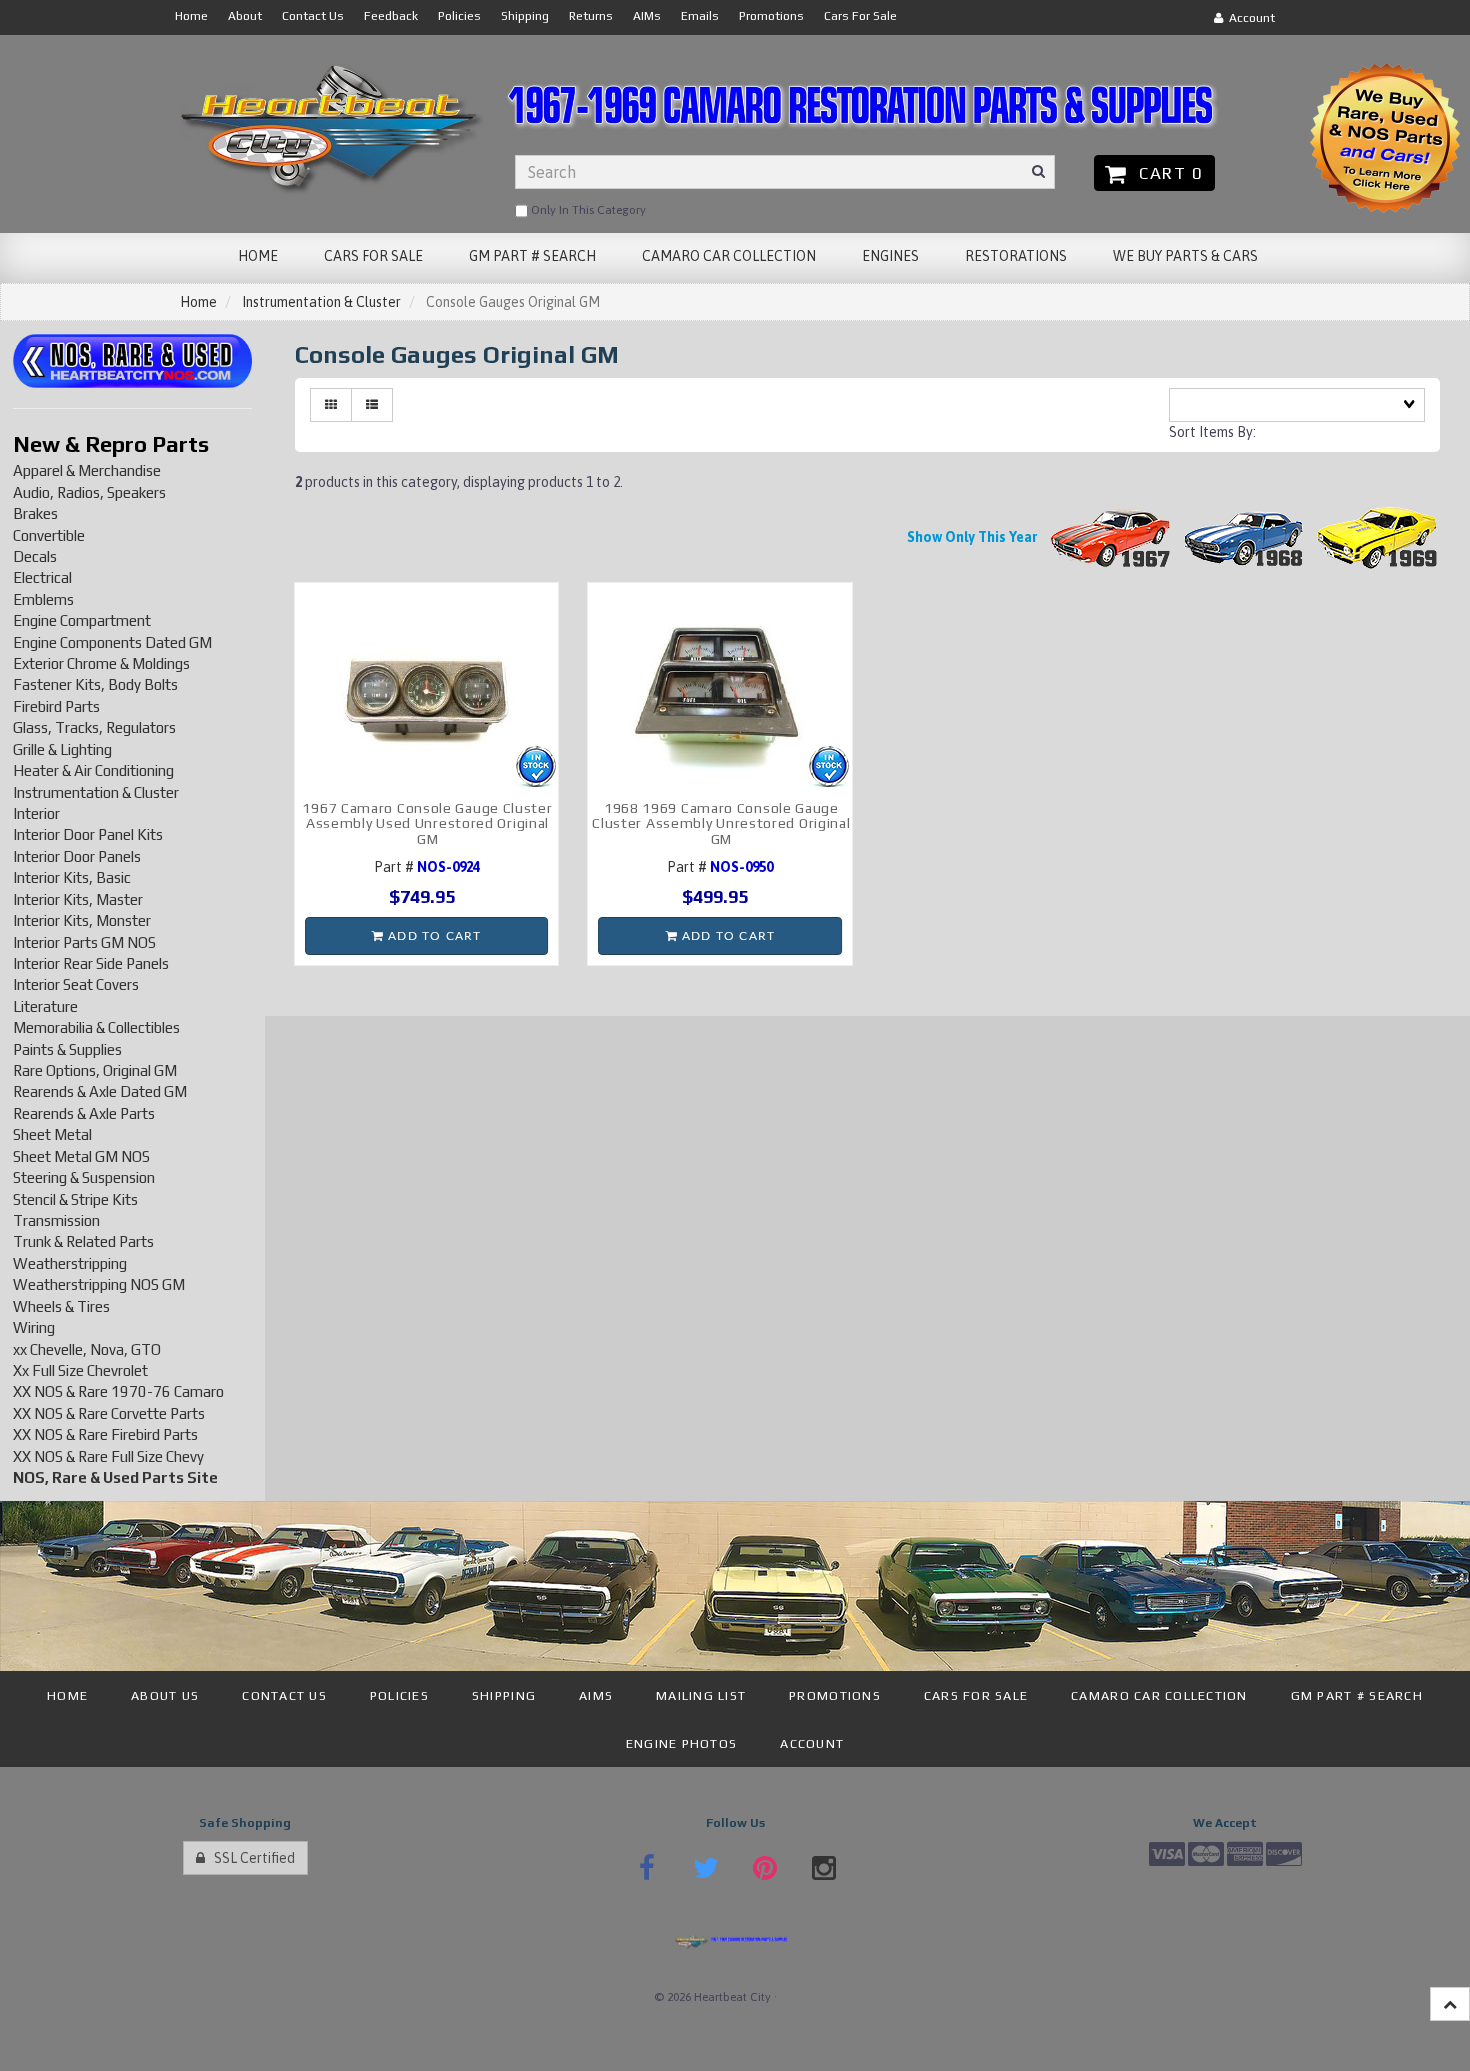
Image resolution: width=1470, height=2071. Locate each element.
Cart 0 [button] (1166, 173)
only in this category (587, 210)
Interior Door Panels (77, 856)
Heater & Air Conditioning (93, 770)
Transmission (56, 1220)
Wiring (34, 1327)
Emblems (43, 599)
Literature (45, 1006)
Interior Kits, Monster (82, 920)
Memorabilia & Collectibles (96, 1027)
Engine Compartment (82, 620)
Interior (36, 813)
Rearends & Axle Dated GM (100, 1091)
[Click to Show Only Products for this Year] (1111, 537)
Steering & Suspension (84, 1177)
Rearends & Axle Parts (84, 1113)
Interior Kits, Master (78, 899)
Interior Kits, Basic (72, 877)
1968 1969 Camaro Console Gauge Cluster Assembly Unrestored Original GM (721, 823)
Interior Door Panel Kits (88, 834)
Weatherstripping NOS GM (99, 1284)
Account (1249, 18)
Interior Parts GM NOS (84, 942)
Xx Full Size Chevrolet (80, 1370)
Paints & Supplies (67, 1049)
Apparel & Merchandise (87, 470)
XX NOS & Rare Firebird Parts (105, 1434)
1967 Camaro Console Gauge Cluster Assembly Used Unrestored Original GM (427, 823)
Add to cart (432, 936)
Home (198, 302)
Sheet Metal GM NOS (81, 1156)
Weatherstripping (70, 1263)
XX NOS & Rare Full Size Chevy (108, 1456)
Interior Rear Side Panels (91, 963)
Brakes (35, 513)
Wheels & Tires (61, 1306)
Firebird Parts (56, 706)
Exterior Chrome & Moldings (101, 663)
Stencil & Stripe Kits (75, 1199)
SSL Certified (250, 1858)
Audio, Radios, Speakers (89, 492)
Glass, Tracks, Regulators (94, 727)
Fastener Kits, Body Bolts (95, 684)
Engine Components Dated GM (112, 642)
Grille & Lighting (62, 749)
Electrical (42, 577)
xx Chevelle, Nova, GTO (87, 1349)
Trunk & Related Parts (83, 1241)
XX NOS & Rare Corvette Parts (109, 1413)
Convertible (49, 535)
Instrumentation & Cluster (321, 302)
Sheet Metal (52, 1134)
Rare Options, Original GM (95, 1070)
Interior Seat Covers (76, 984)
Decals (35, 556)
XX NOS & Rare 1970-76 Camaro (118, 1391)
